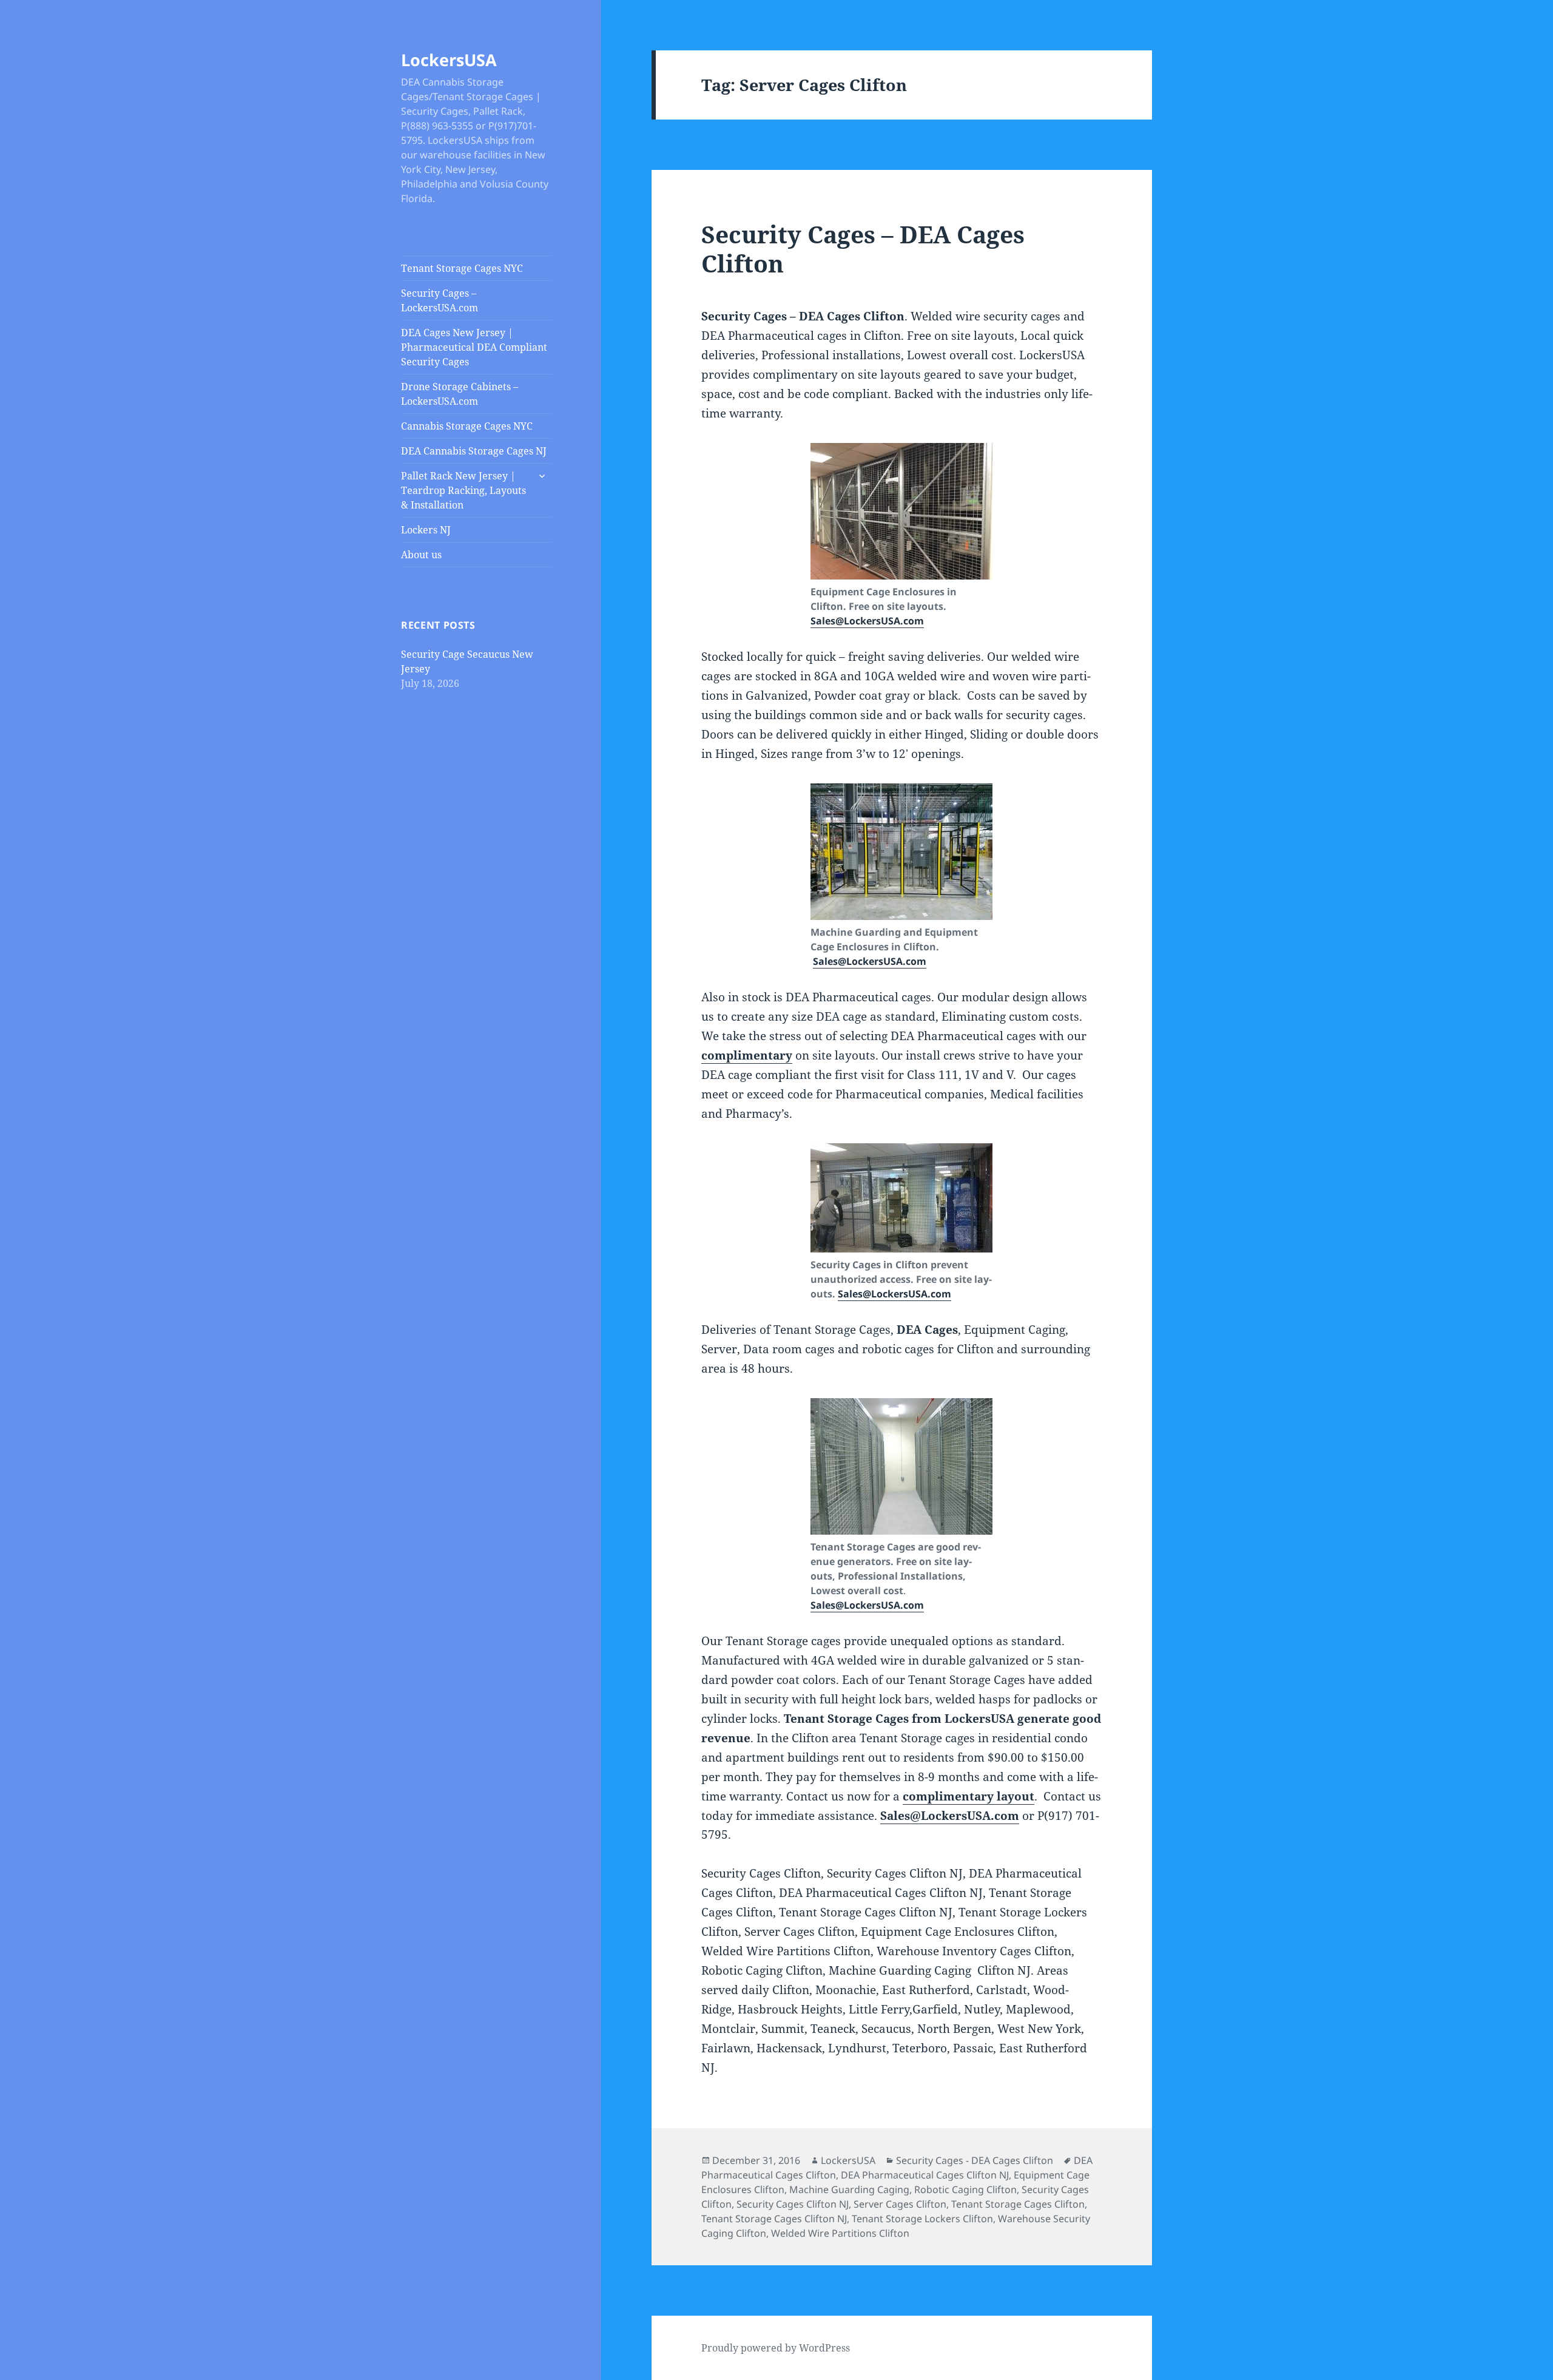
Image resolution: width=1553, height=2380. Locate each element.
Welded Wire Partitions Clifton (840, 2233)
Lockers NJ (426, 530)
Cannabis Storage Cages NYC (467, 426)
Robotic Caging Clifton (965, 2189)
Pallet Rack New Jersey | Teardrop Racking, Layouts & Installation (463, 490)
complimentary (747, 1055)
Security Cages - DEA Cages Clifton (975, 2160)
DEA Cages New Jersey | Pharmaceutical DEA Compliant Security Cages (474, 347)
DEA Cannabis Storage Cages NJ (474, 451)
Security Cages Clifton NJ (793, 2204)
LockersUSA (449, 60)
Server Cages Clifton (900, 2204)
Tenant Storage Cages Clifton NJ (774, 2219)
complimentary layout (969, 1796)
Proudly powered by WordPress (776, 2348)
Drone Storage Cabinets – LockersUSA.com (460, 394)
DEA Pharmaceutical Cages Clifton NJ (925, 2175)
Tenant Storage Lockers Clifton (922, 2219)
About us (421, 555)
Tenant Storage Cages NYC (462, 268)
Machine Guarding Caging (849, 2189)
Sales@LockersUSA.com (867, 621)
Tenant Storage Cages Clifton (1018, 2204)
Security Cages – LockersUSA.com (440, 300)
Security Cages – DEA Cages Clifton (863, 248)
